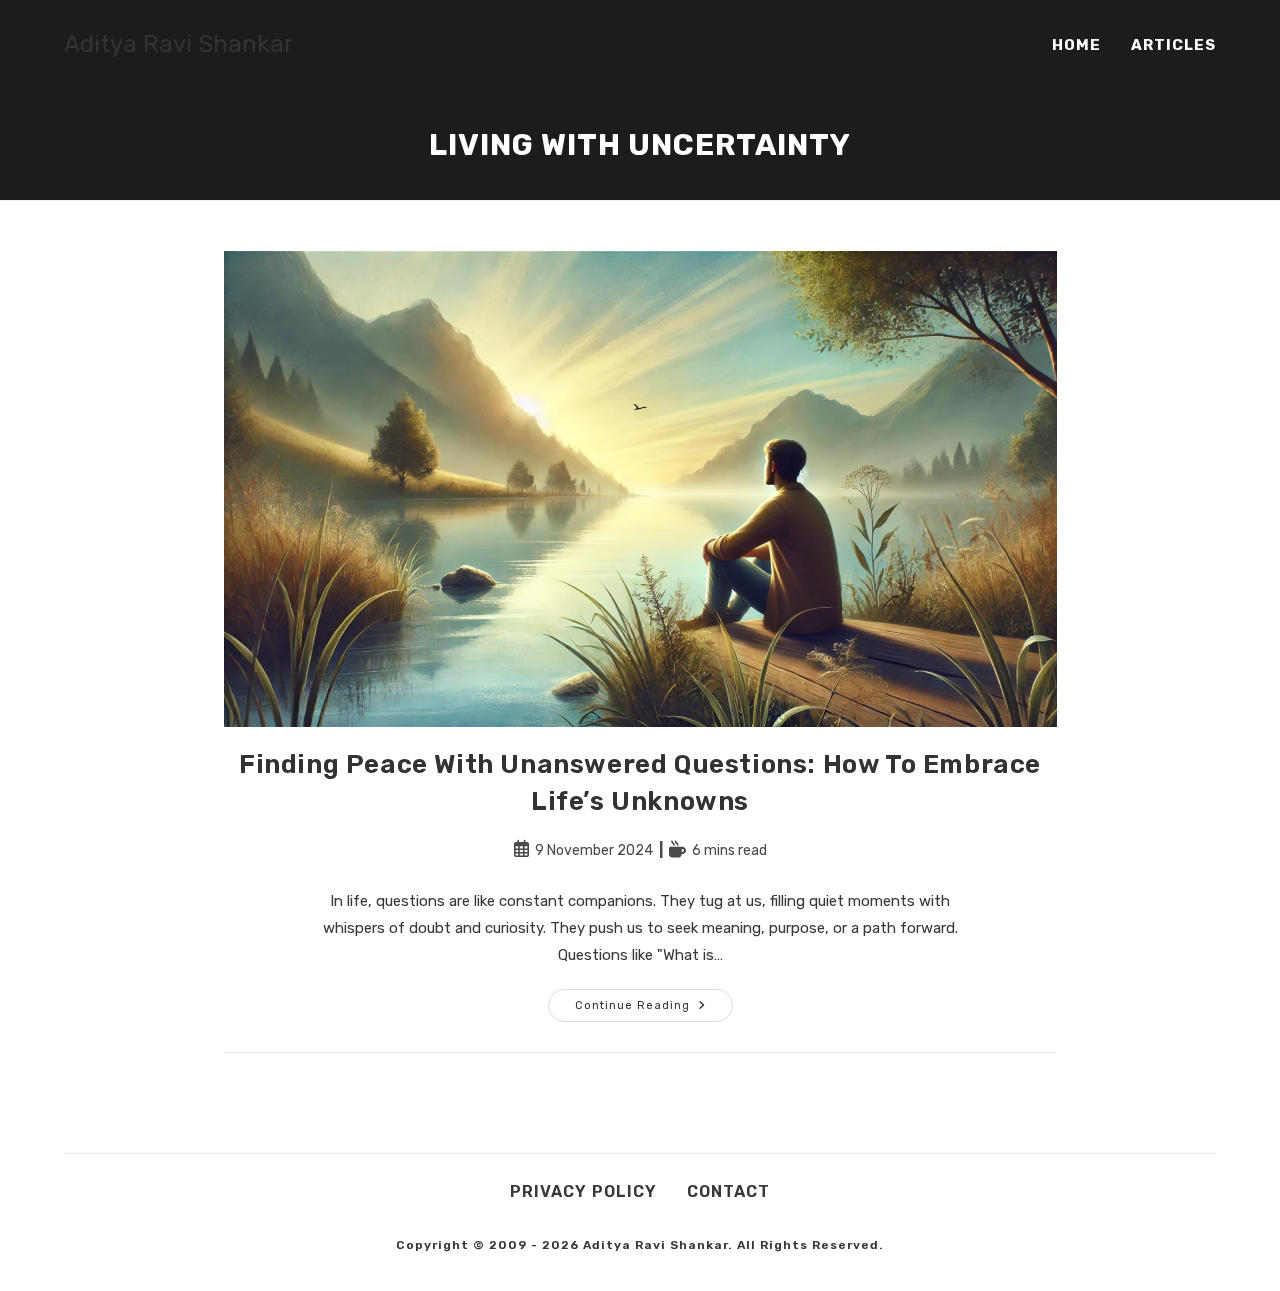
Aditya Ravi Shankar (179, 44)
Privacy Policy (583, 1191)
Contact (728, 1191)
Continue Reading (654, 1009)
